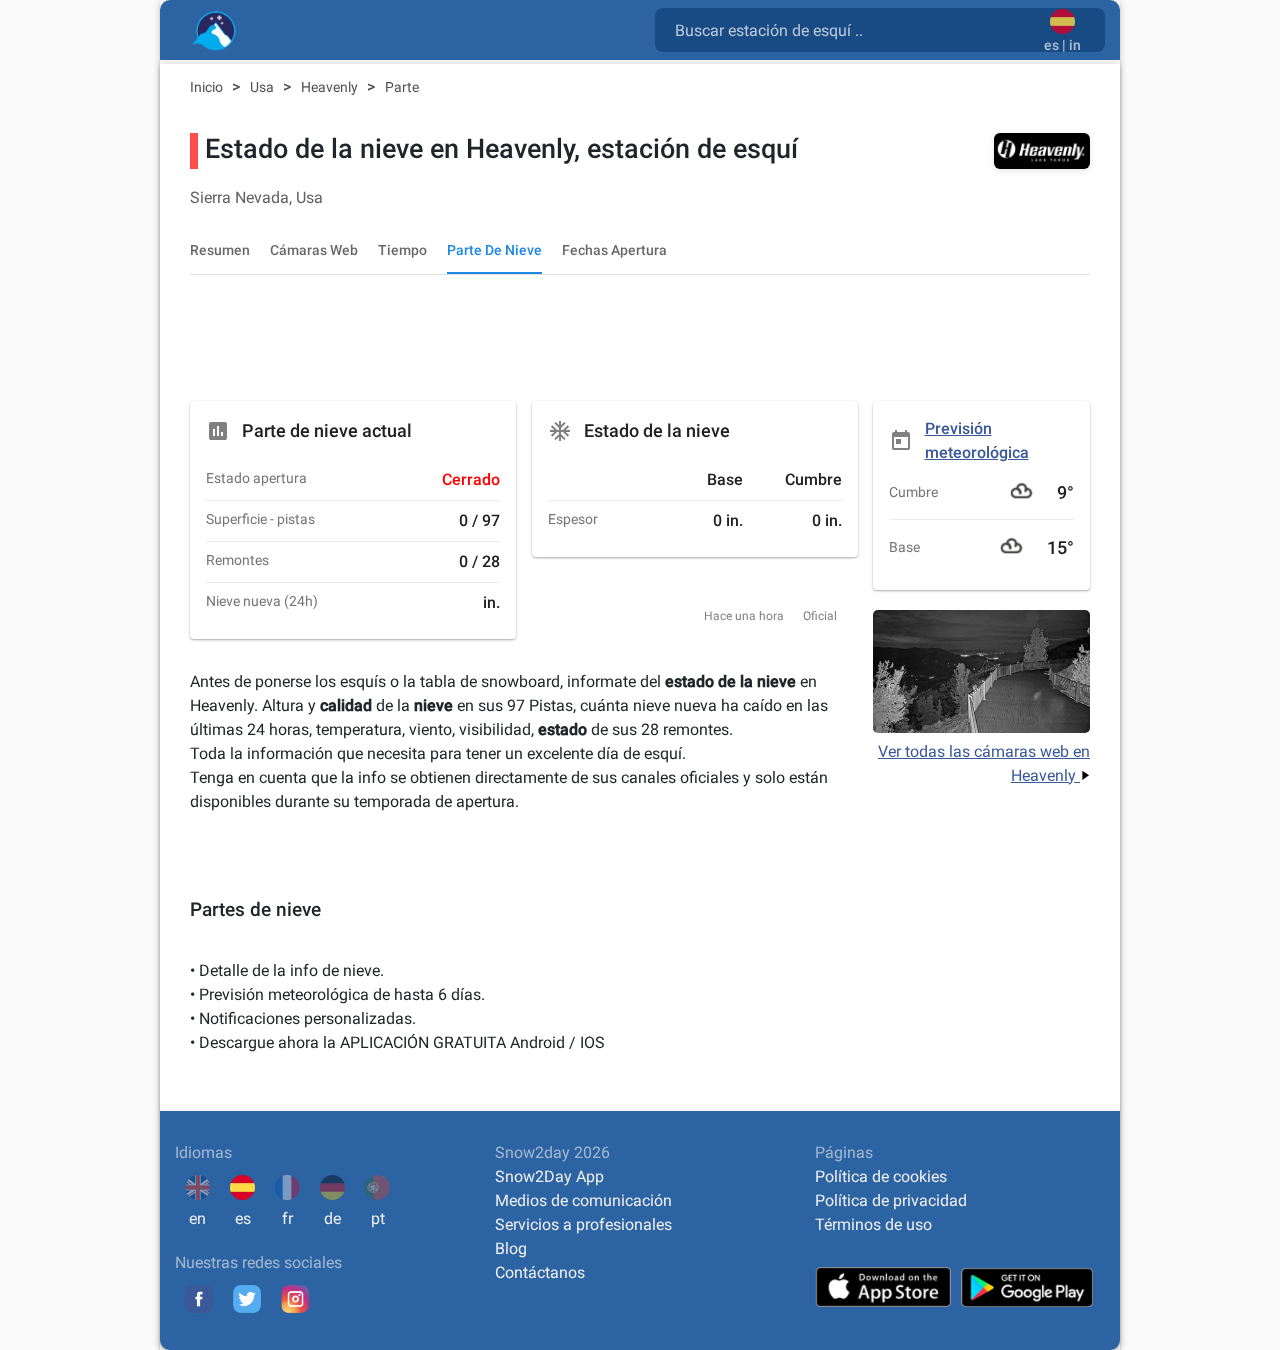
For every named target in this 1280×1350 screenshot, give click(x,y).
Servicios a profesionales (583, 1224)
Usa (263, 87)
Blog (511, 1248)
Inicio (208, 87)
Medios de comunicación (583, 1200)
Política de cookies (881, 1176)
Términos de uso (873, 1224)
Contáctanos (540, 1272)
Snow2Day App (549, 1176)
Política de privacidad (891, 1200)
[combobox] (853, 29)
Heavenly (331, 87)
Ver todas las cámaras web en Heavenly (984, 763)
